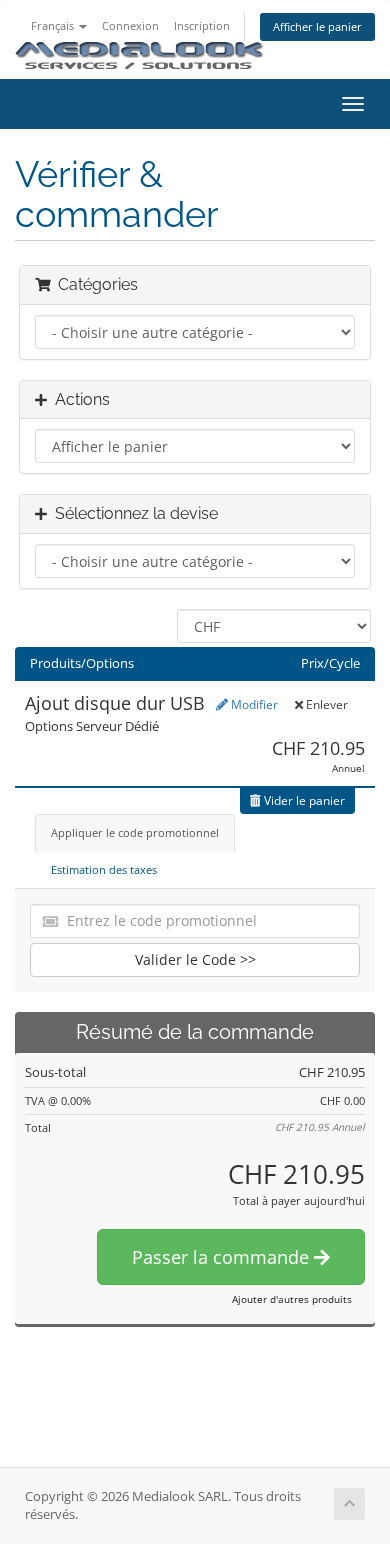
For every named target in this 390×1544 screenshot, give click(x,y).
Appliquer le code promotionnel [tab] (135, 832)
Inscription (202, 25)
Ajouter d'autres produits (292, 1299)
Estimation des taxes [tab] (104, 869)
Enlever (325, 704)
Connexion (130, 25)
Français (54, 25)
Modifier (253, 704)
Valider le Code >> (195, 959)
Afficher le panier (317, 26)
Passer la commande (223, 1257)
